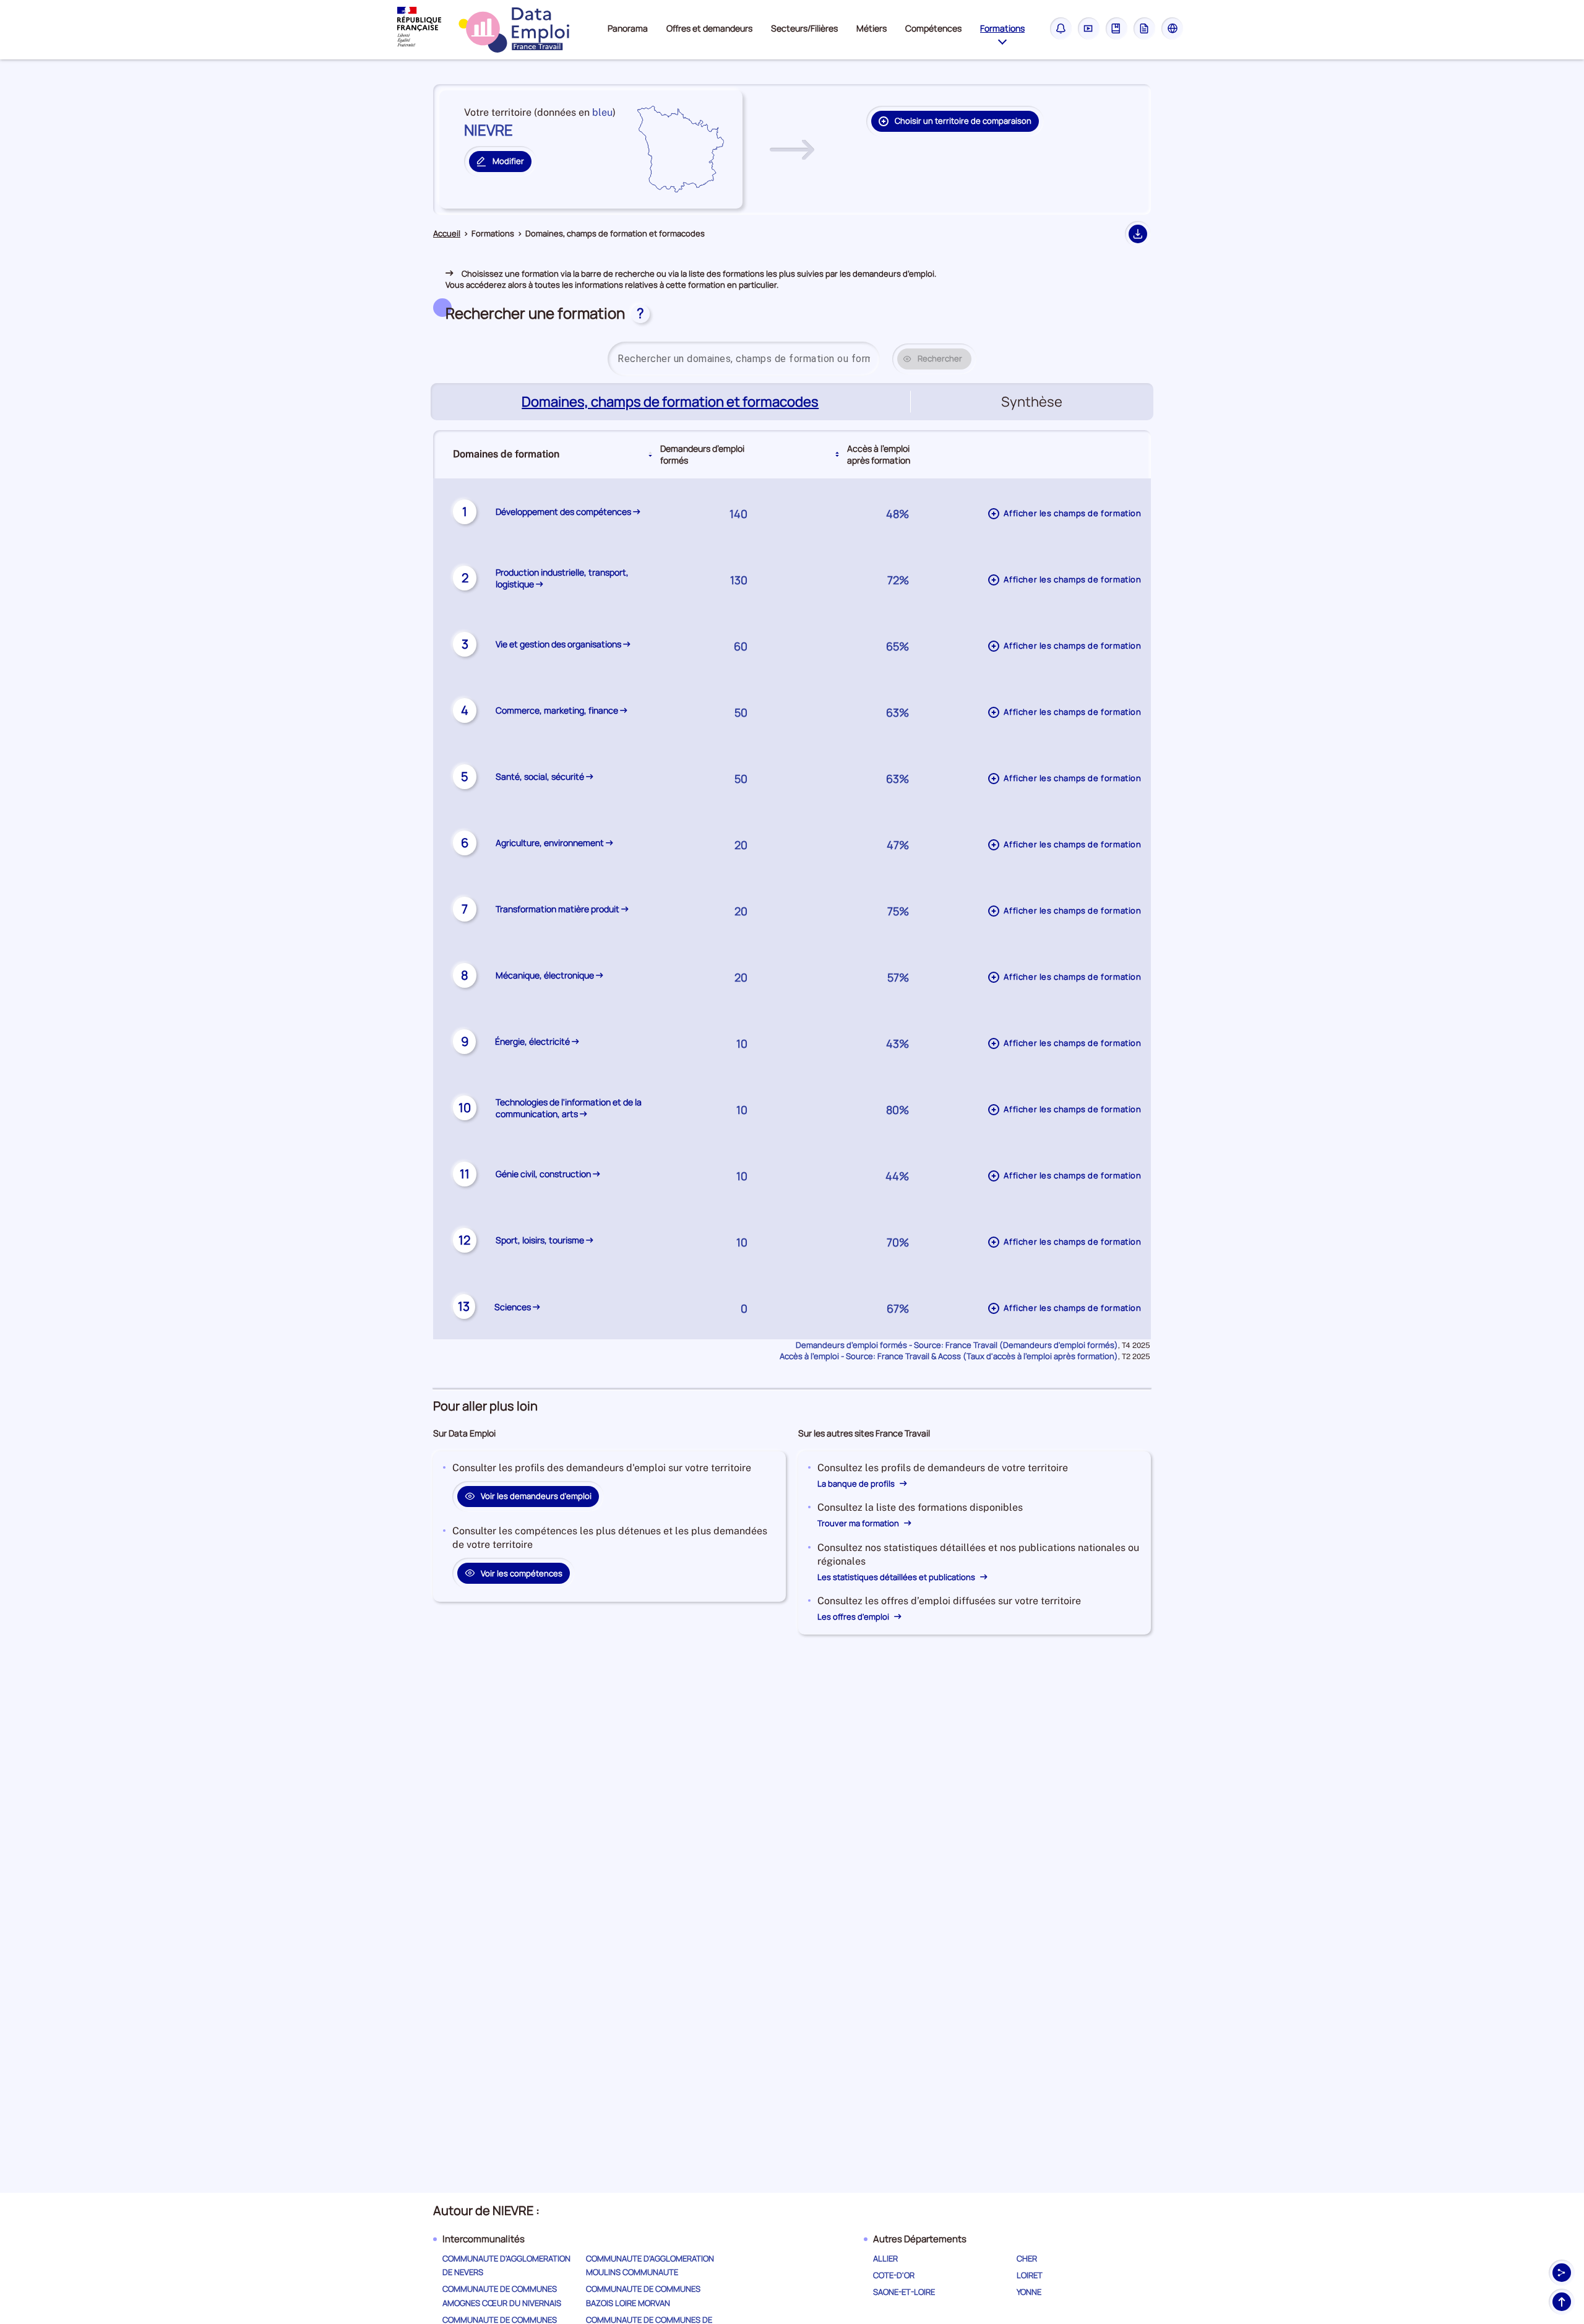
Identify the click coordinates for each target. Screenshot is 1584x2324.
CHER (1027, 2258)
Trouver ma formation (859, 1523)
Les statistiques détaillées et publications (897, 1577)
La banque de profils (857, 1484)
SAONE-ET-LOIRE (904, 2292)
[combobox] (744, 359)
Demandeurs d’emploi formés (702, 454)
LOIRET (1030, 2275)
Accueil (447, 234)
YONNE (1029, 2292)
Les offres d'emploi (854, 1617)
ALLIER (885, 2258)
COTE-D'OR (894, 2275)
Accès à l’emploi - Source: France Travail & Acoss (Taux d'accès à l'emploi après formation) (949, 1356)
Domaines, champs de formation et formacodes (672, 402)
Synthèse (1032, 402)
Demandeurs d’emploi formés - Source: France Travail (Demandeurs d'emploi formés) (957, 1345)
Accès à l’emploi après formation (879, 454)
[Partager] (1562, 2273)
